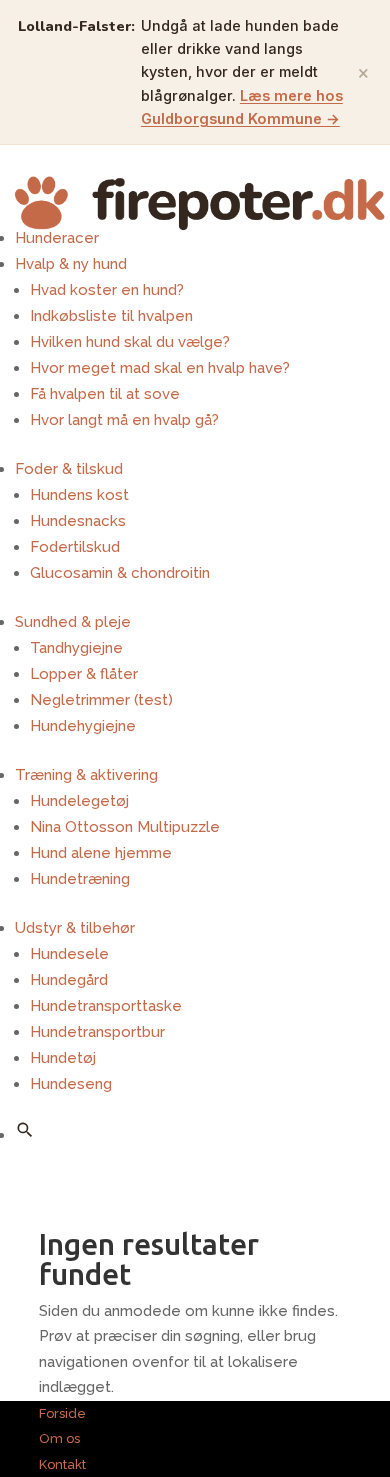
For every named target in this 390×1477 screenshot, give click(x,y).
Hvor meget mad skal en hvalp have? (160, 368)
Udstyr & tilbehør (75, 928)
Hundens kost (79, 495)
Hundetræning (80, 879)
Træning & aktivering (86, 775)
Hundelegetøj (79, 801)
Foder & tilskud (69, 469)
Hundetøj (63, 1058)
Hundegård (69, 980)
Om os (59, 1438)
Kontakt (62, 1464)
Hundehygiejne (83, 726)
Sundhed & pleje (73, 622)
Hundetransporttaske (106, 1006)
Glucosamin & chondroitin (120, 573)
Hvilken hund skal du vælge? (130, 342)
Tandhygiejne (76, 648)
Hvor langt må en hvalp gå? (124, 420)
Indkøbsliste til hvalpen (111, 316)
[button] (25, 1130)
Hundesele (69, 954)
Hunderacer (57, 238)
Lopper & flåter (84, 674)
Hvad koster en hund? (107, 290)
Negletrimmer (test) (101, 700)
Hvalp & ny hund (71, 264)
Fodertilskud (75, 547)
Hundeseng (71, 1084)
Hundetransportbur (97, 1032)
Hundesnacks (78, 521)
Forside (62, 1413)
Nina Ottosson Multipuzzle (125, 827)
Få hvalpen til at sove (105, 394)
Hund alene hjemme (101, 853)
